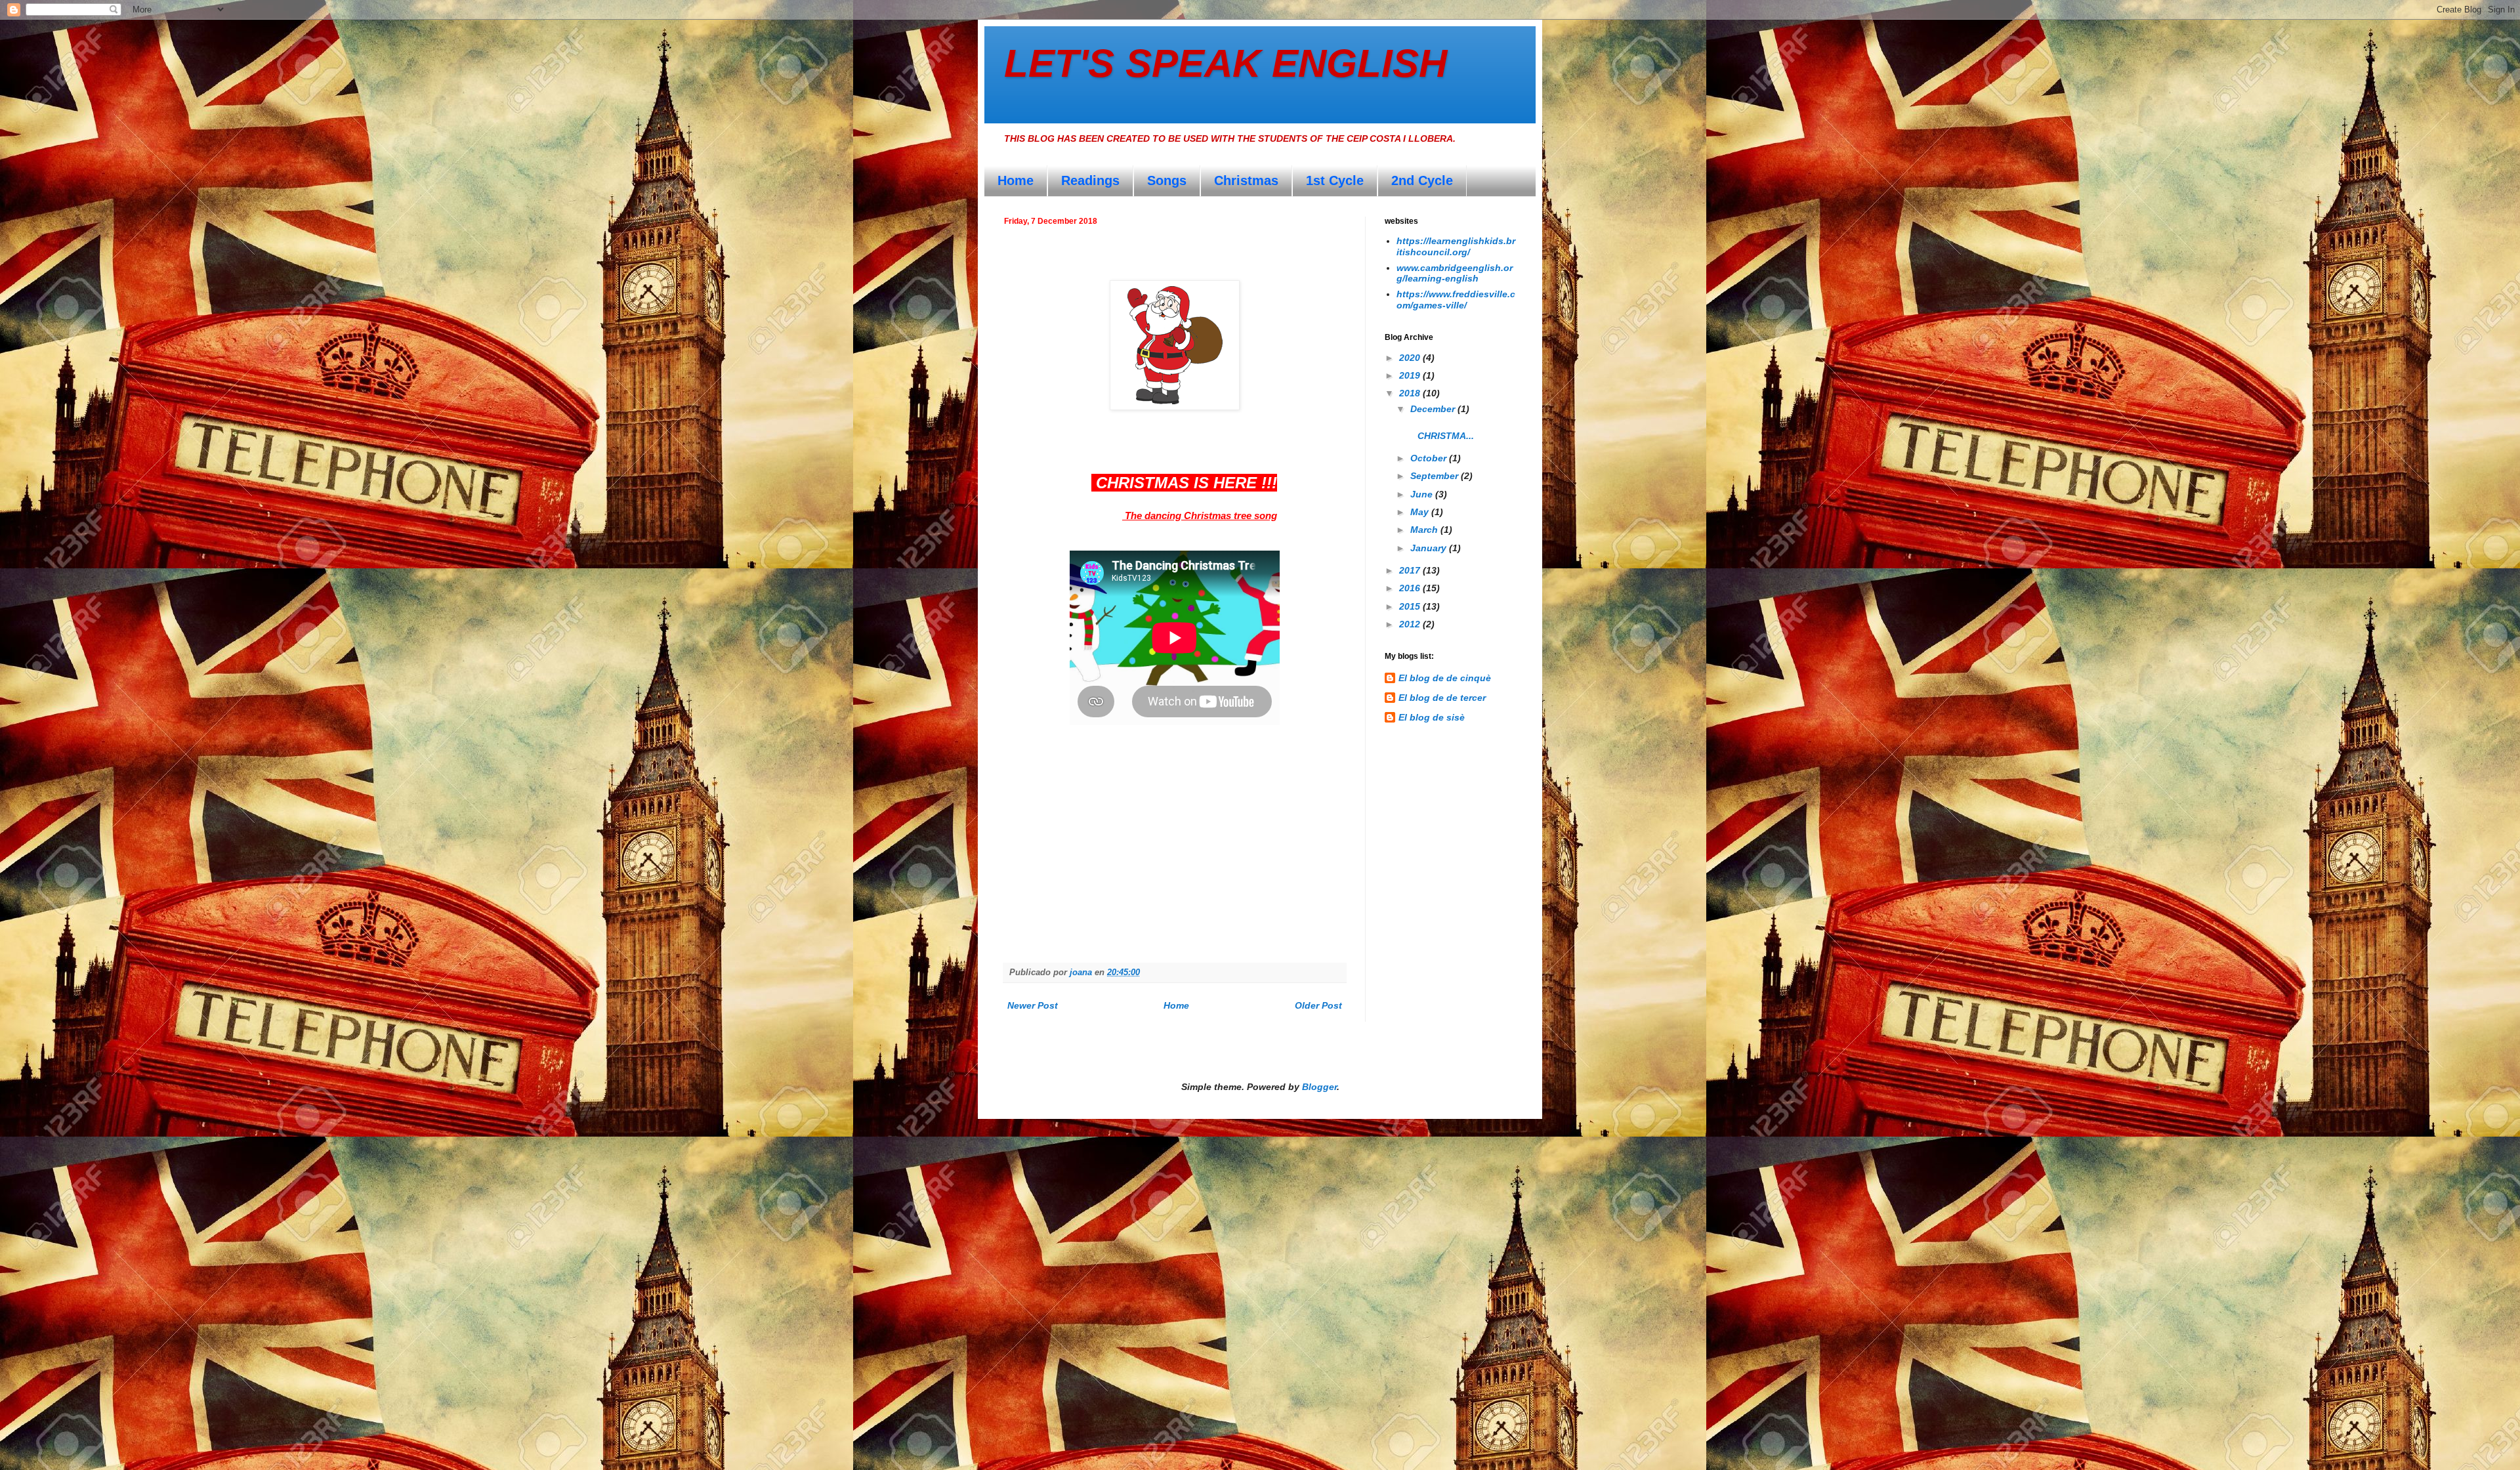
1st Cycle (1335, 180)
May (1421, 512)
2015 (1411, 606)
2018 (1411, 393)
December (1434, 409)
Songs (1167, 180)
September (1436, 476)
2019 (1411, 375)
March (1425, 530)
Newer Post (1033, 1005)
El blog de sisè (1432, 717)
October (1430, 458)
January (1430, 548)
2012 (1411, 624)
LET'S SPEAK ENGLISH (1226, 63)
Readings (1090, 180)
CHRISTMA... (1452, 430)
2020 (1411, 358)
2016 (1411, 588)
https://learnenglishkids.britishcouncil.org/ (1456, 246)
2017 (1411, 570)
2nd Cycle (1422, 180)
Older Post (1318, 1005)
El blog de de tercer (1442, 698)
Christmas (1246, 180)
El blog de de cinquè (1445, 678)
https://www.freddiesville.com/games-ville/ (1456, 300)
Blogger (1319, 1087)
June (1423, 494)
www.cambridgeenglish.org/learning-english (1455, 273)
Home (1016, 180)
